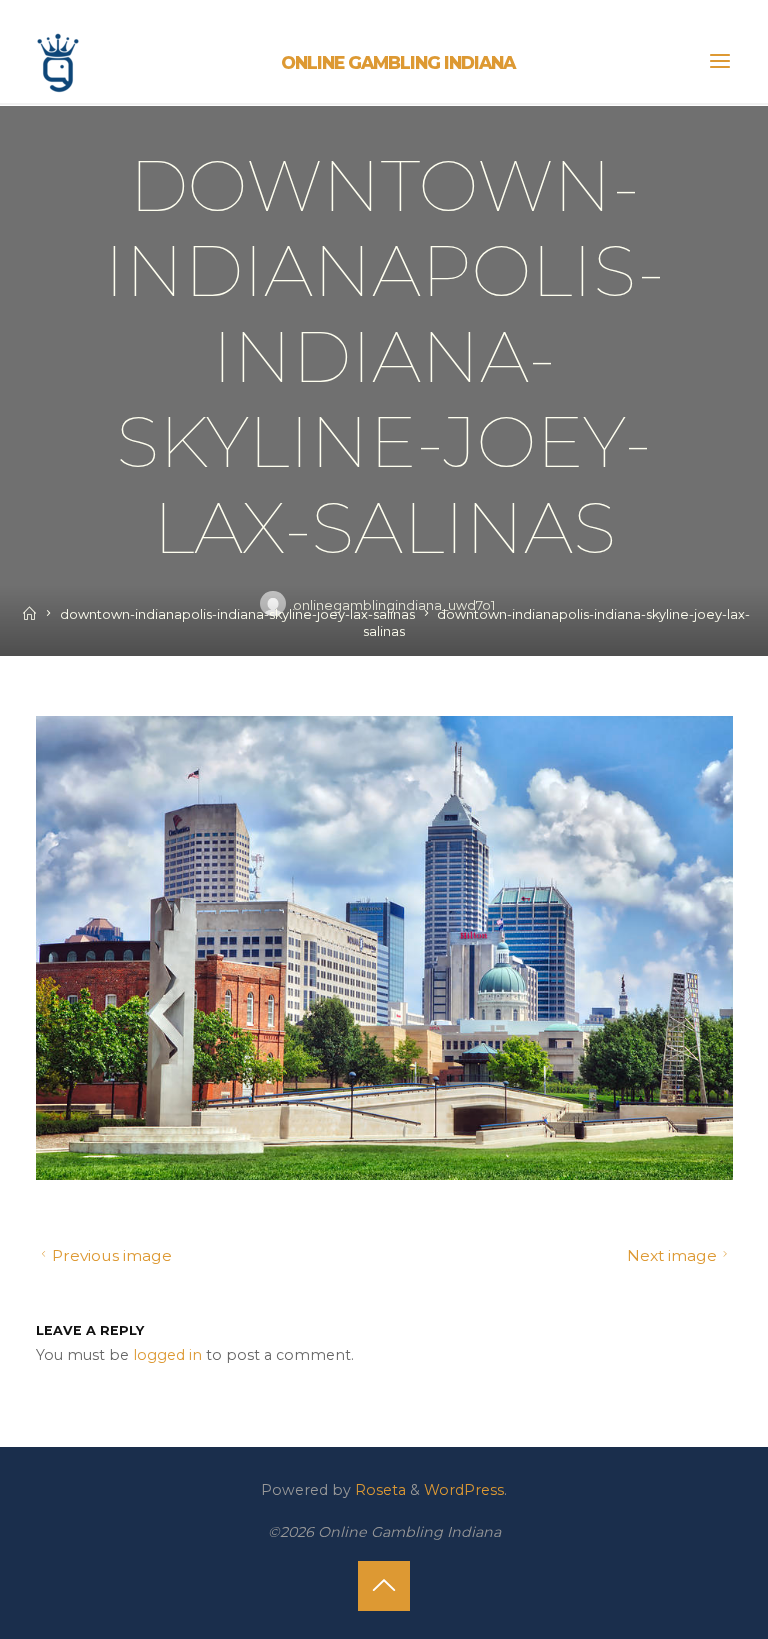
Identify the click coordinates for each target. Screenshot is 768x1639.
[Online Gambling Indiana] (58, 60)
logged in (167, 1354)
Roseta (378, 1490)
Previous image (111, 1255)
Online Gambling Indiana (398, 62)
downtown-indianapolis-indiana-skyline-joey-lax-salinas (237, 614)
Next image (672, 1255)
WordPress (464, 1490)
